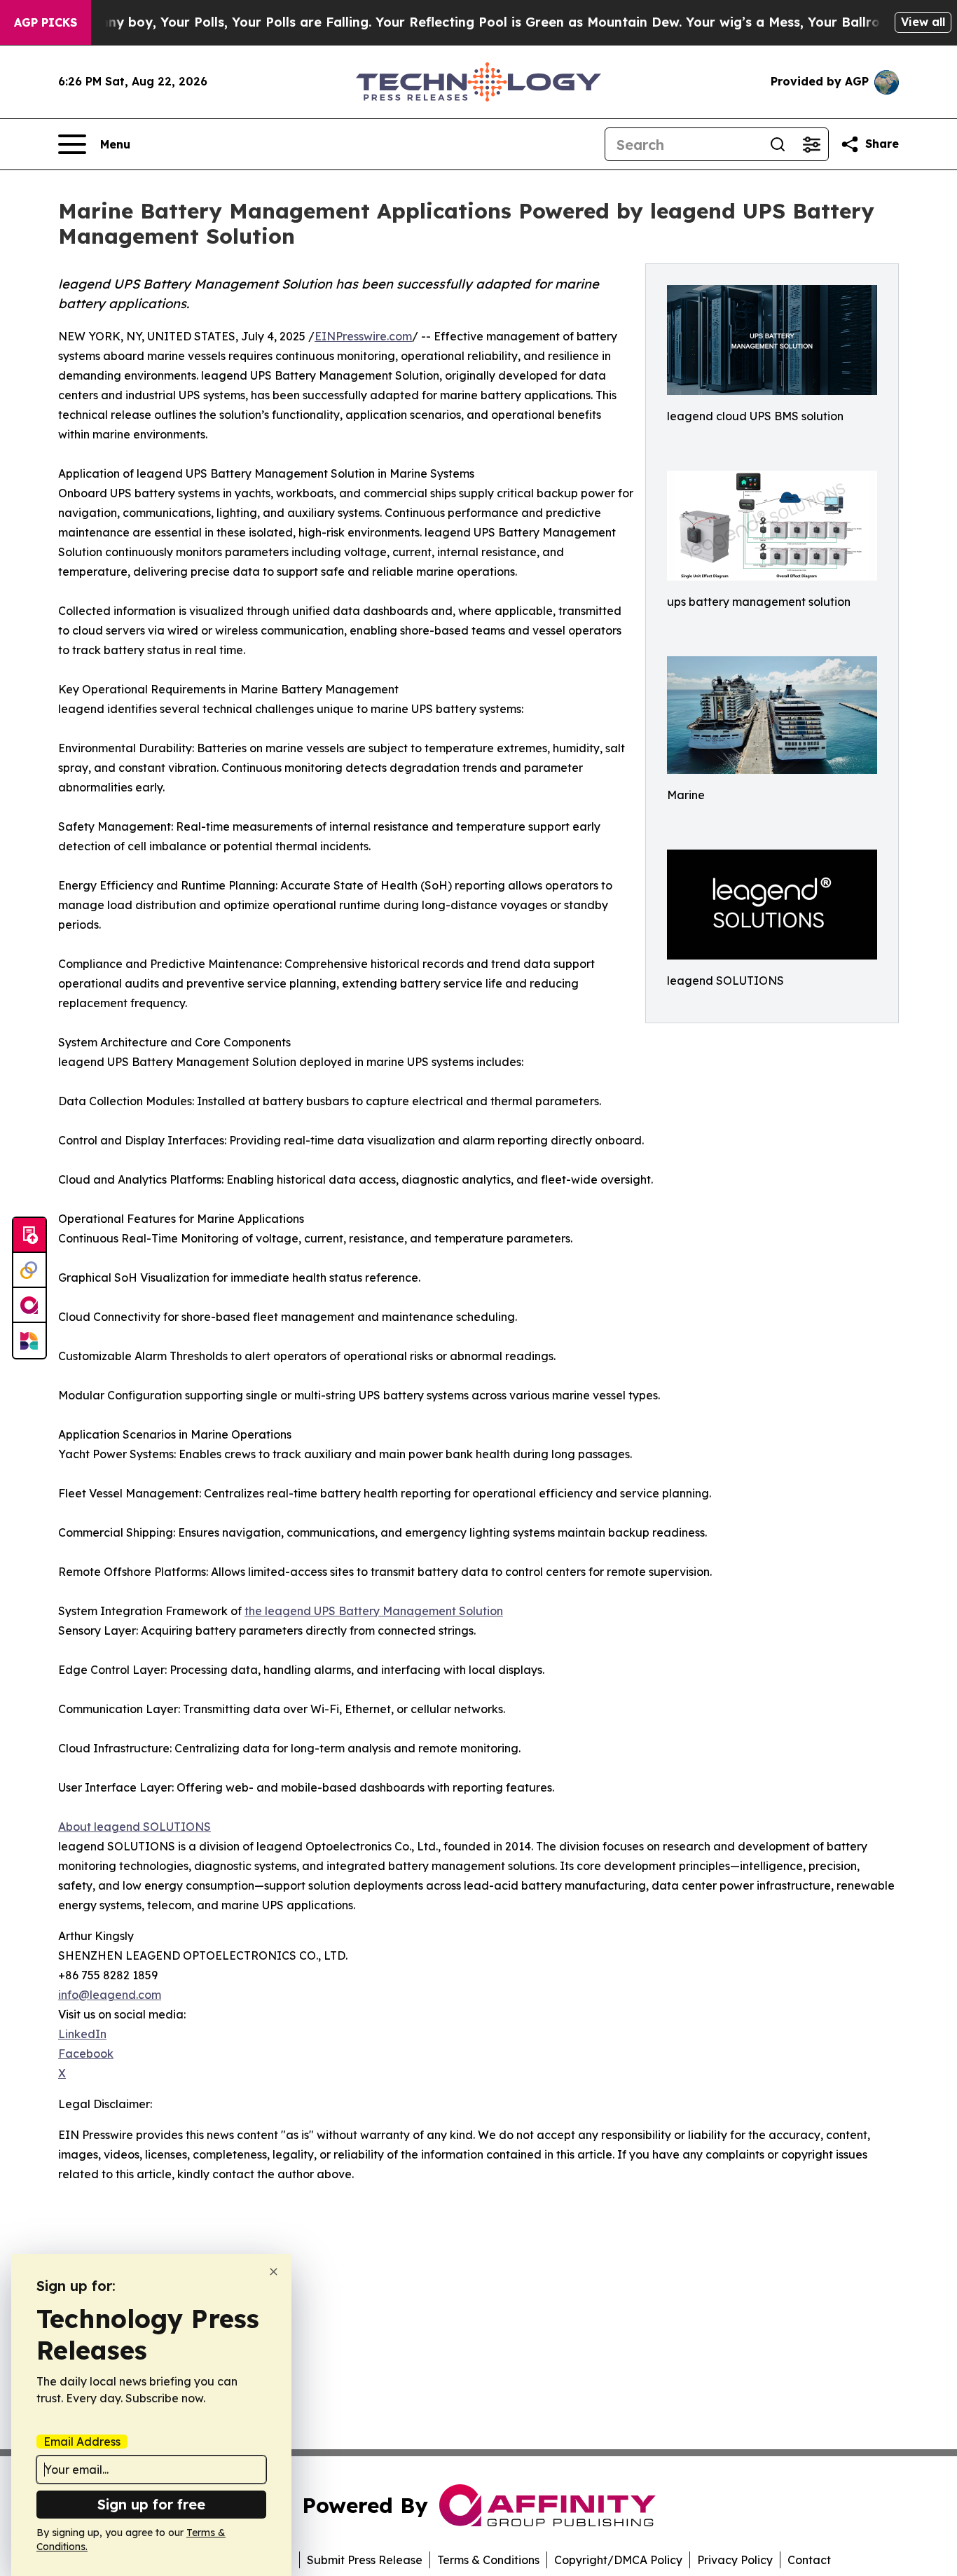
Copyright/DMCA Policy (618, 2560)
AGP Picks (46, 22)
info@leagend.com (110, 1995)
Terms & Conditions (488, 2560)
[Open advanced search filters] (811, 144)
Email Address (82, 2442)
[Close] (274, 2272)
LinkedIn (82, 2034)
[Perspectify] (29, 1270)
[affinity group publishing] (29, 1306)
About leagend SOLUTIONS (135, 1827)
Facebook (86, 2054)
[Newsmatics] (29, 1341)
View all (923, 22)
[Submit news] (29, 1235)
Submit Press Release (365, 2560)
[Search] (778, 144)
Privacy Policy (735, 2560)
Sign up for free (151, 2504)
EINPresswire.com (363, 336)
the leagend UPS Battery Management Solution (374, 1611)
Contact (809, 2560)
